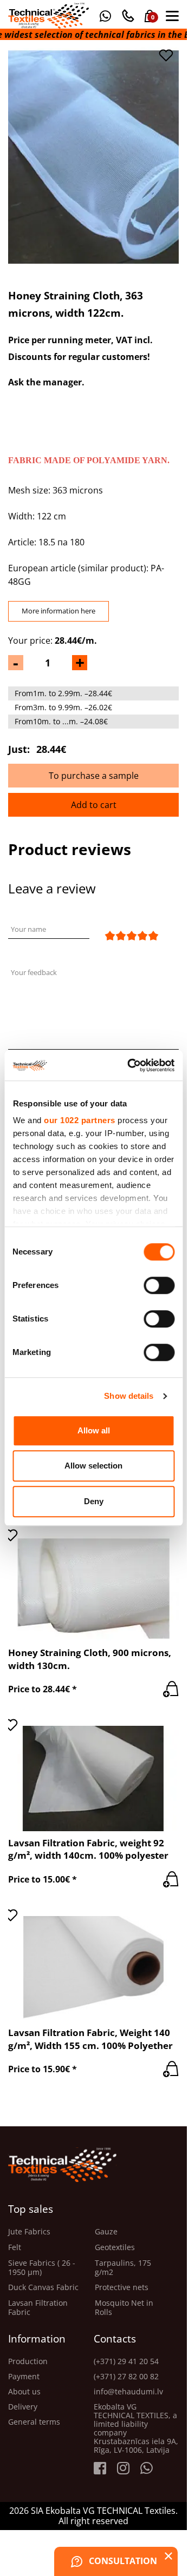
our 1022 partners (80, 1120)
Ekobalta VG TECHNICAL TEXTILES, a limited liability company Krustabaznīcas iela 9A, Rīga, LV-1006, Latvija (136, 2428)
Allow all (94, 1430)
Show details (129, 1396)
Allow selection (93, 1466)
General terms (34, 2422)
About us (24, 2392)
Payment (24, 2377)
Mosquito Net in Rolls (124, 2308)
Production (28, 2361)
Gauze (106, 2232)
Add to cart (94, 805)
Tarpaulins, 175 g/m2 (123, 2268)
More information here (58, 611)
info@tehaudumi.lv (128, 2392)
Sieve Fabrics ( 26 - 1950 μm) (42, 2268)
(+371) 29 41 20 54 (126, 2361)
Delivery (23, 2407)
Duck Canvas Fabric (43, 2288)
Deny (94, 1501)
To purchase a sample (94, 776)
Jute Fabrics (29, 2232)
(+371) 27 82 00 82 (126, 2377)
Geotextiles (115, 2248)
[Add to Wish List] (166, 55)
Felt (15, 2248)
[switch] (159, 1285)
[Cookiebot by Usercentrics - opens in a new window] (131, 1065)
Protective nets (122, 2288)
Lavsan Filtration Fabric (38, 2308)
